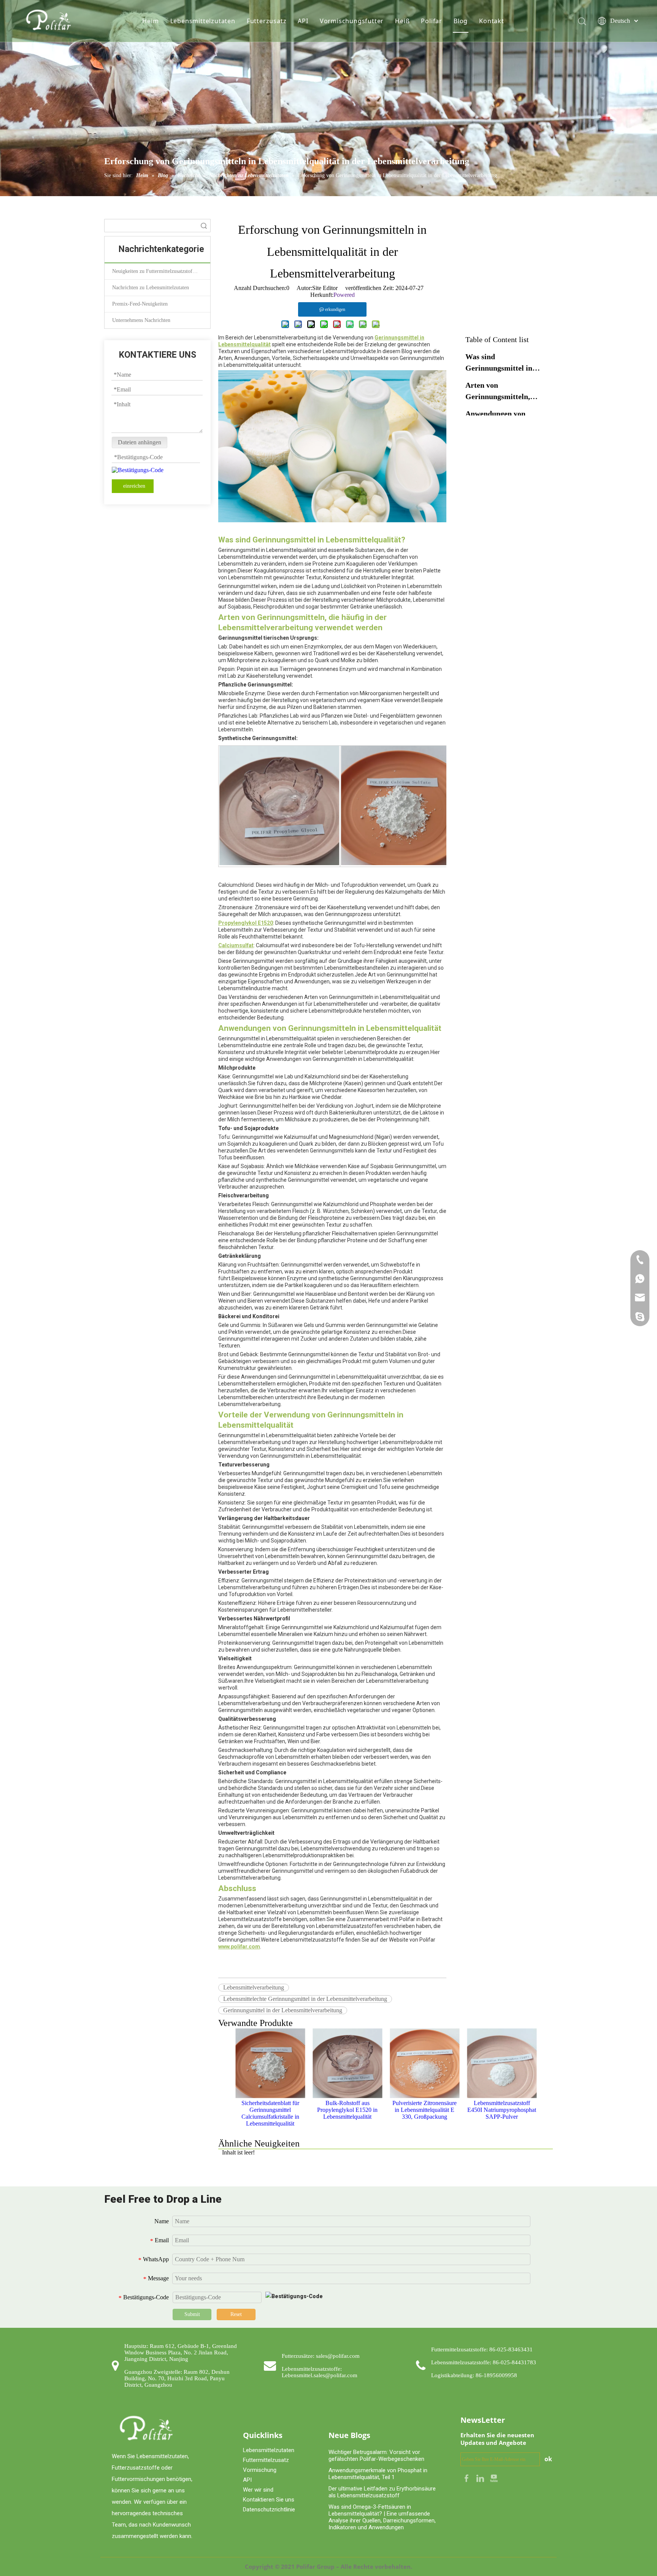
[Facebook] (467, 2478)
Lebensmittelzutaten (203, 21)
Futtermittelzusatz (266, 2460)
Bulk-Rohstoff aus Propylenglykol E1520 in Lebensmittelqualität (347, 2110)
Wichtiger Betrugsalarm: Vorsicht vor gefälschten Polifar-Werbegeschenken (376, 2456)
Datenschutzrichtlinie (269, 2509)
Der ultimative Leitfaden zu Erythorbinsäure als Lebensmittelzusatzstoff (382, 2492)
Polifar (432, 21)
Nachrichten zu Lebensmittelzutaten (151, 288)
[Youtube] (494, 2478)
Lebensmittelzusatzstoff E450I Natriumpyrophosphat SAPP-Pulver (502, 2110)
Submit (192, 2314)
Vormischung (260, 2470)
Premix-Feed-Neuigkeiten (140, 304)
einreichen (134, 486)
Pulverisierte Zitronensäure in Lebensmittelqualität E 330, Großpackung (425, 2110)
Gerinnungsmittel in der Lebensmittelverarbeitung (283, 2010)
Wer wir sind (258, 2490)
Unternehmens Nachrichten (141, 320)
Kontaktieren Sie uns (269, 2500)
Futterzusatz (267, 21)
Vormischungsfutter (352, 21)
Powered (344, 295)
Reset (236, 2314)
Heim (150, 21)
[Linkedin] (481, 2478)
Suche (204, 226)
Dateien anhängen (140, 442)
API (303, 21)
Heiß (402, 21)
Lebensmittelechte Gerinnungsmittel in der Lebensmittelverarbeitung (305, 1999)
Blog (461, 21)
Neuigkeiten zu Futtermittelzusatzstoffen (156, 271)
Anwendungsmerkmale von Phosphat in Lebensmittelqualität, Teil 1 (378, 2474)
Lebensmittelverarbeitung (254, 1987)
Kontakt (492, 21)
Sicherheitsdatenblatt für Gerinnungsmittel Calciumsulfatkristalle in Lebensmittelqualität (270, 2113)
